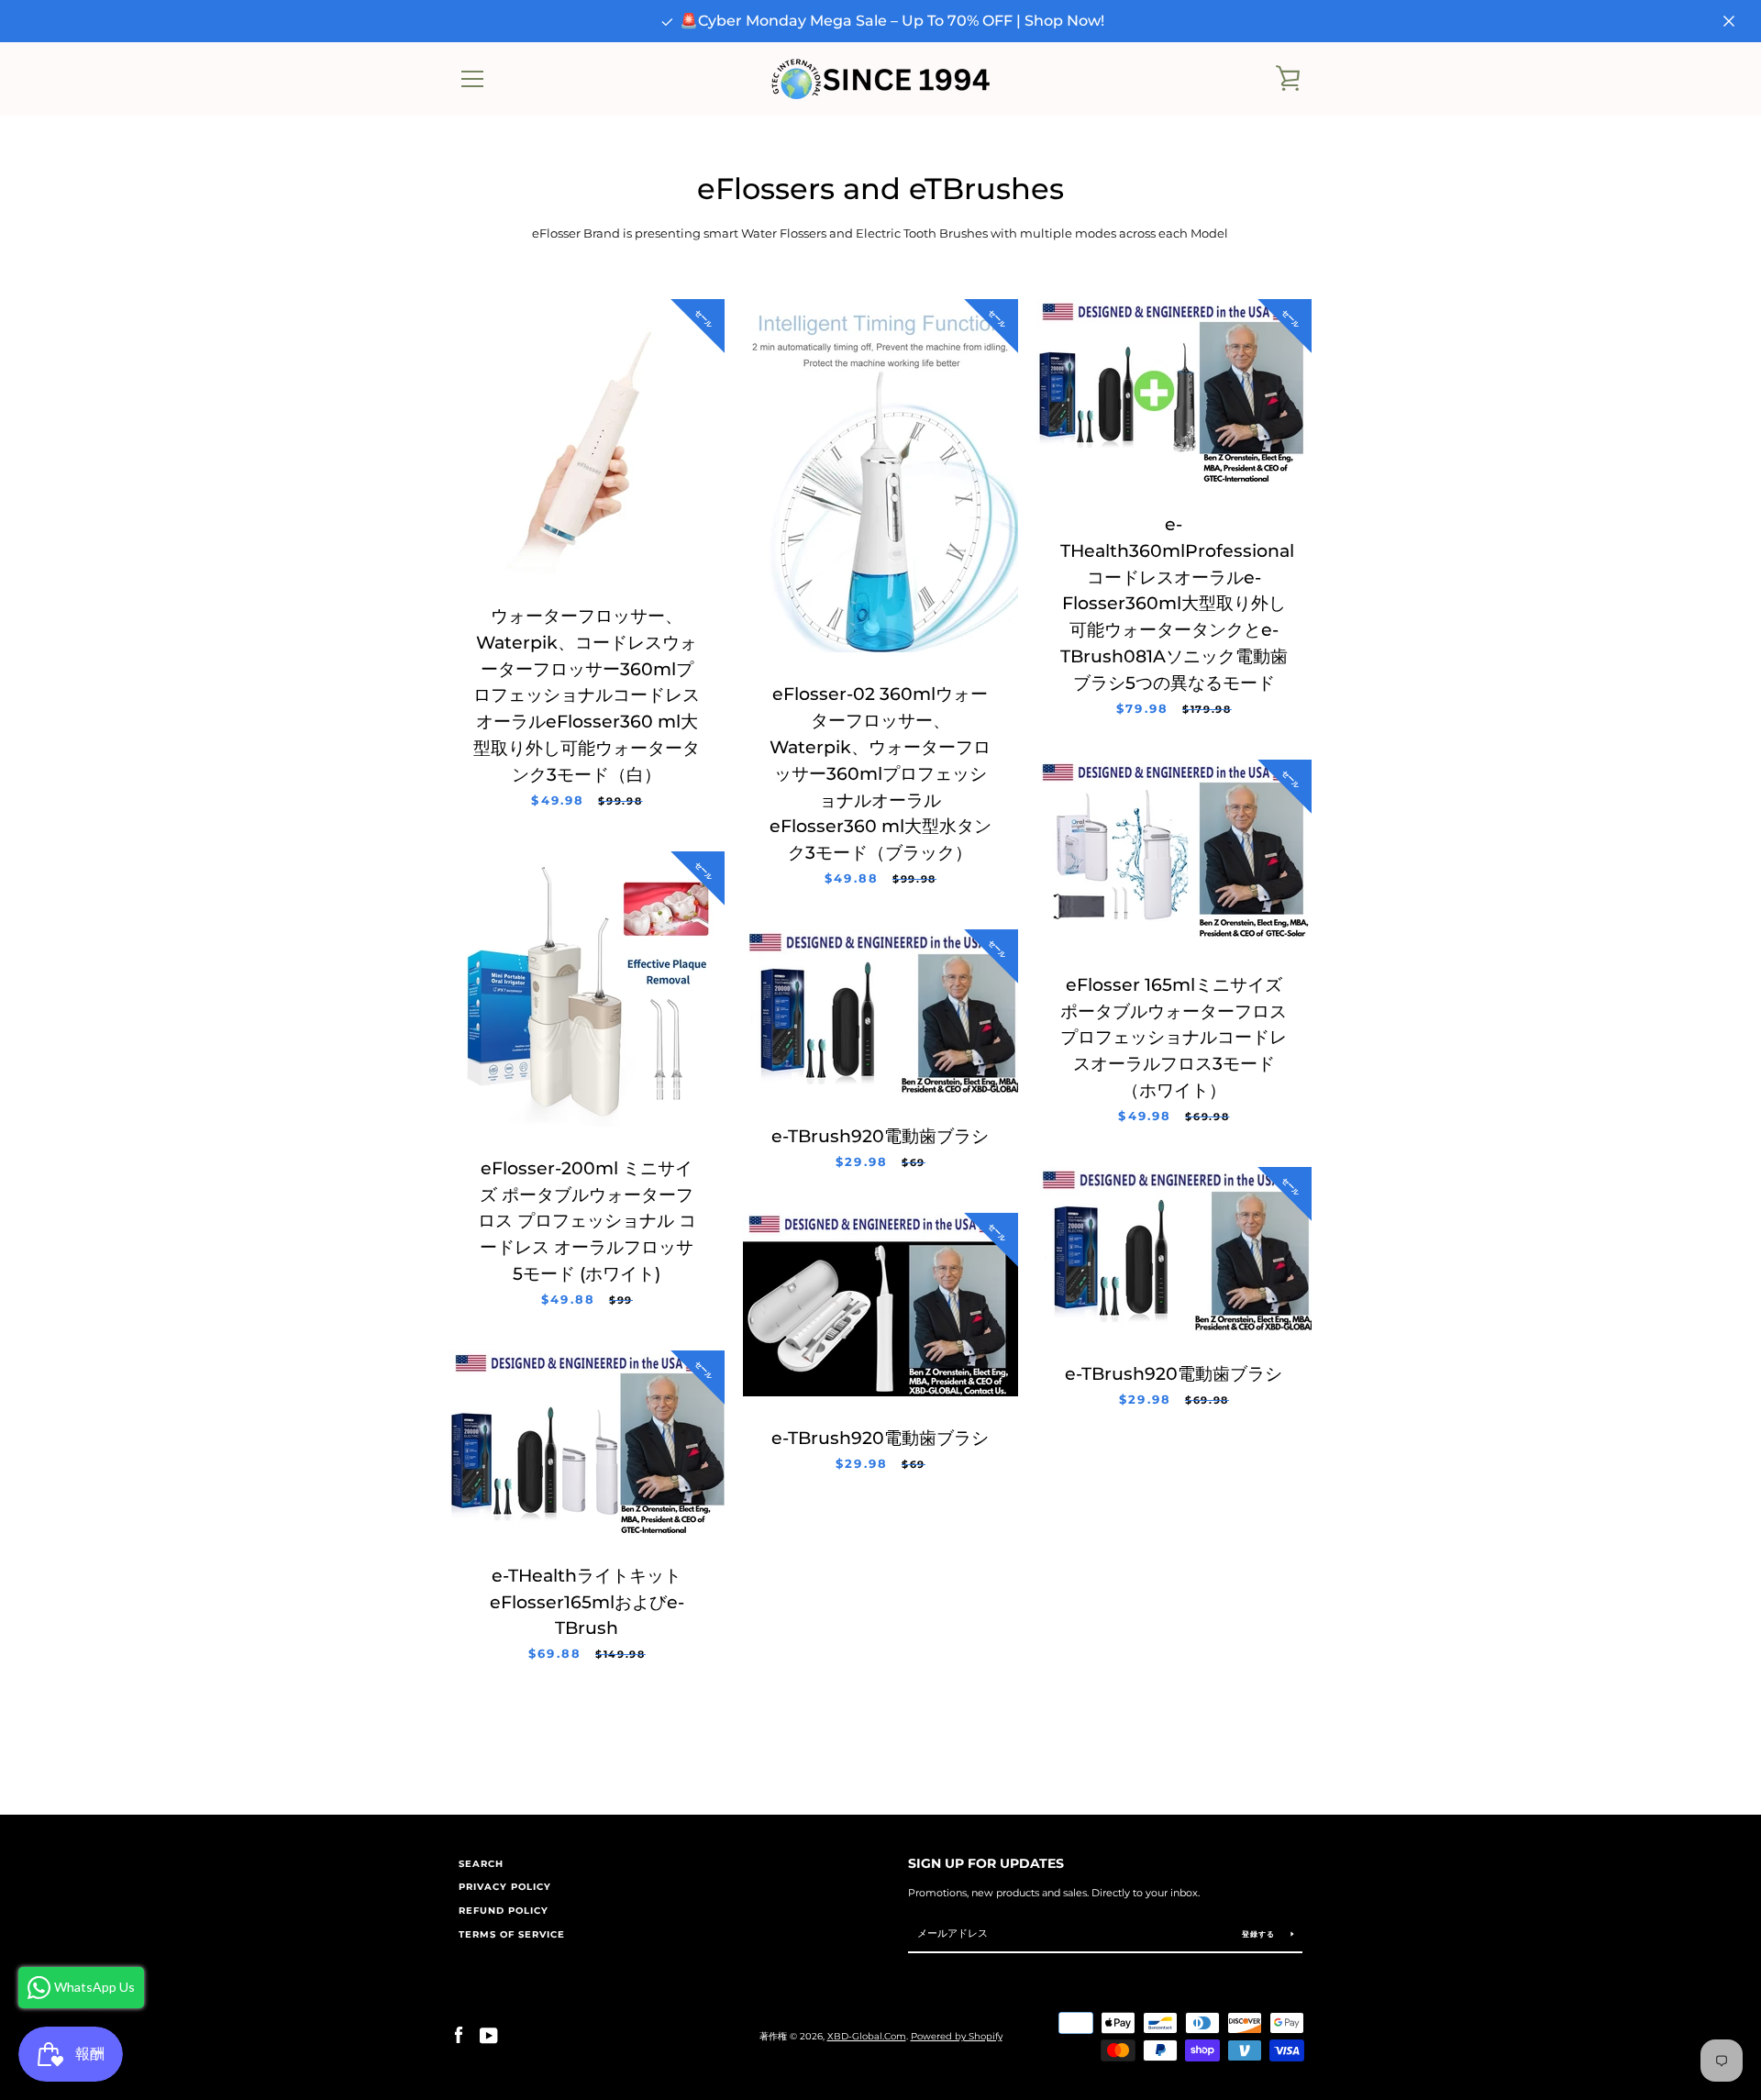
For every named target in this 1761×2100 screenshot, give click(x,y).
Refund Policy (504, 1911)
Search (481, 1864)
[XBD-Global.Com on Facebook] (459, 2035)
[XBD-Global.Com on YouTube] (489, 2035)
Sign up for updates (986, 1863)
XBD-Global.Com (867, 2036)
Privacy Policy (505, 1887)
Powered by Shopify (957, 2036)
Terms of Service (512, 1934)
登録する (1260, 1934)
